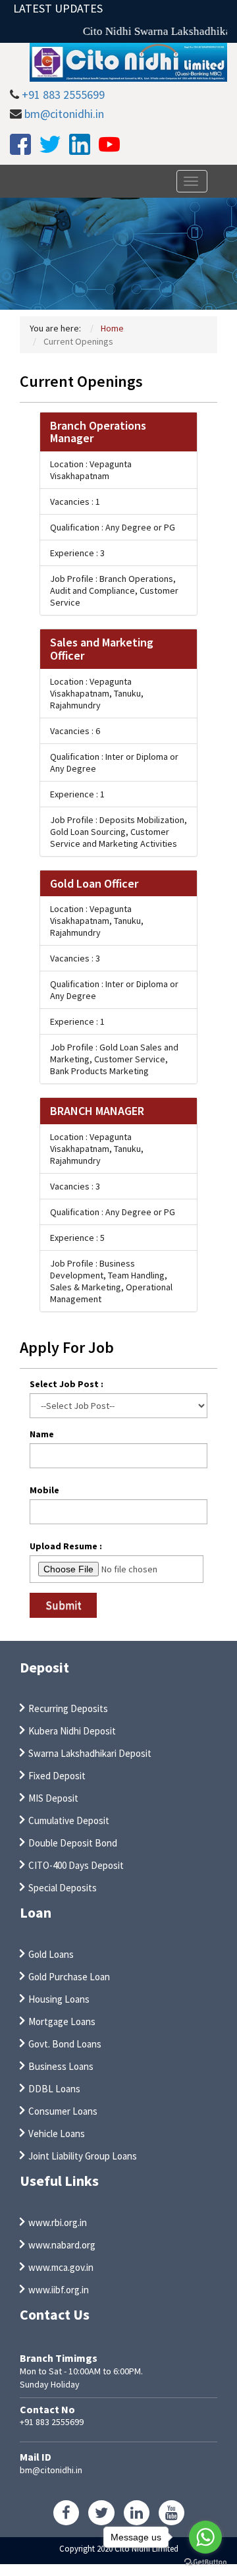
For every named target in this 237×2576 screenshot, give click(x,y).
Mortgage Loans (62, 2021)
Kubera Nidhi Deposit (72, 1731)
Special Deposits (63, 1888)
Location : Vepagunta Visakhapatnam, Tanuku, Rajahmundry (97, 693)
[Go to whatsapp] (205, 2537)
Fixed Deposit (57, 1776)
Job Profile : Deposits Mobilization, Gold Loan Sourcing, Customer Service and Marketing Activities (118, 832)
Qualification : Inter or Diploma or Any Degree (114, 762)
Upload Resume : (66, 1546)
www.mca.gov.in (61, 2267)
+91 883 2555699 (63, 95)
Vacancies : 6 (75, 731)
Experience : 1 (77, 794)
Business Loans (61, 2066)
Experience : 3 (77, 553)
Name (42, 1434)
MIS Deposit (53, 1798)
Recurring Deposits (68, 1708)
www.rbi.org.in (58, 2222)
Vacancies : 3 (75, 958)
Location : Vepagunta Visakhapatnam (91, 470)
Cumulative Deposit (69, 1820)
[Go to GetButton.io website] (205, 2562)
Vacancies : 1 (75, 501)
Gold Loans (51, 1954)
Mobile (44, 1490)
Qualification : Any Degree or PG (113, 527)
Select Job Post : (66, 1384)
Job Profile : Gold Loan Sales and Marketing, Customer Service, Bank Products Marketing (114, 1059)
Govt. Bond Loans (65, 2044)
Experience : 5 (77, 1238)
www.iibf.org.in (59, 2290)
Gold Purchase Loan (69, 1977)
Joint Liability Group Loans (83, 2156)
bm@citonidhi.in (64, 114)
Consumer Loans (63, 2111)
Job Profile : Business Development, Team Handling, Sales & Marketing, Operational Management (111, 1281)
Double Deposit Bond (73, 1843)
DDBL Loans (54, 2089)
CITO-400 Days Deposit (76, 1865)
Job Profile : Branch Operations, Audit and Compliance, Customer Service (114, 590)
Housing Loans (59, 1999)
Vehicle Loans (57, 2133)
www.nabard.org (62, 2245)
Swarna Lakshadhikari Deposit (90, 1753)
